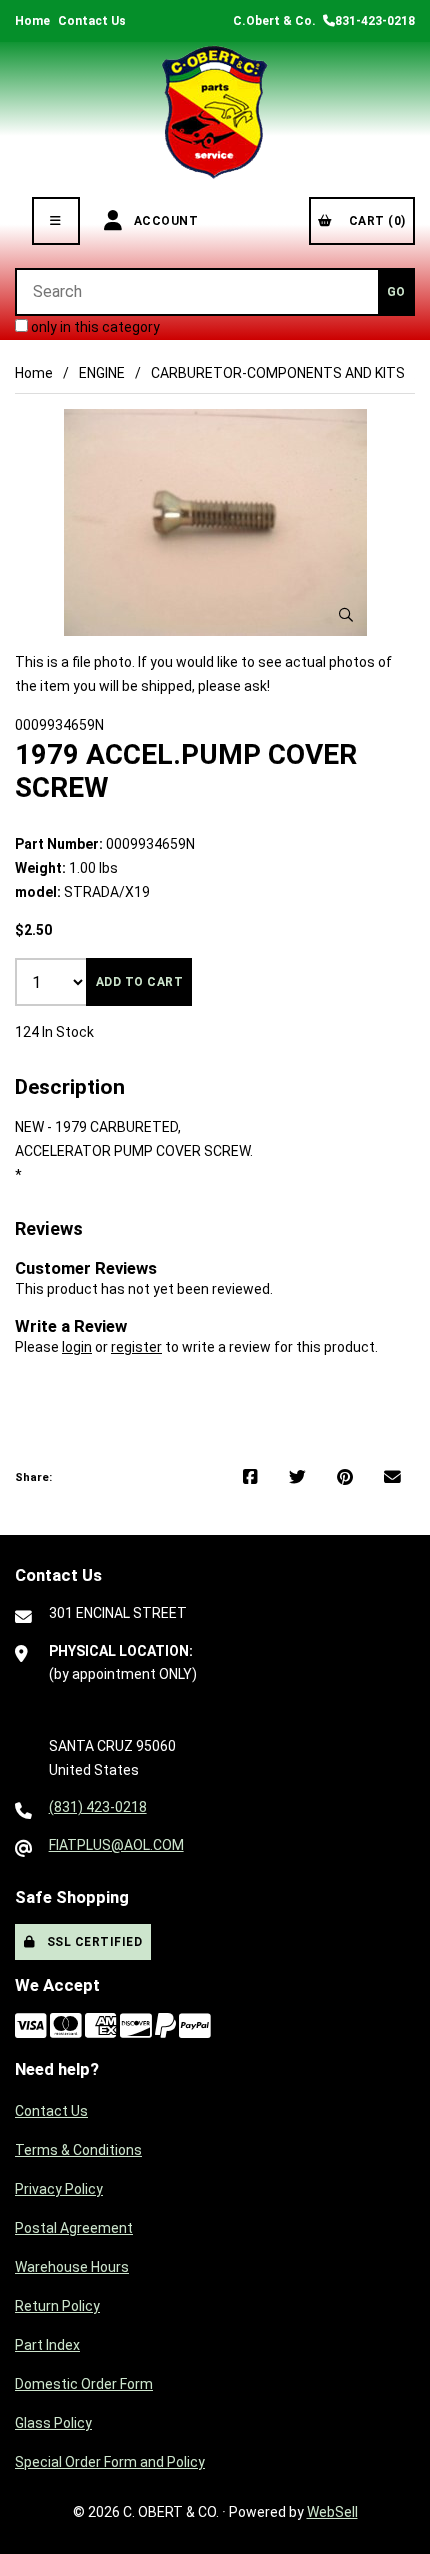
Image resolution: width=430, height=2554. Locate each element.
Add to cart (140, 982)
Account (163, 221)
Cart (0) (374, 221)
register (136, 1347)
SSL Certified (91, 1942)
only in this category (94, 327)
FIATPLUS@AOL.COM (116, 1845)
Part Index (47, 2345)
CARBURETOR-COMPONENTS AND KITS (278, 373)
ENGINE (102, 373)
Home (32, 21)
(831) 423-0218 (98, 1807)
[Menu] (56, 221)
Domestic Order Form (84, 2384)
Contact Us (92, 21)
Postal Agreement (74, 2228)
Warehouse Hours (72, 2267)
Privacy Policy (59, 2189)
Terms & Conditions (78, 2150)
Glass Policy (53, 2423)
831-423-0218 (375, 21)
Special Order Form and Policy (110, 2462)
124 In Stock (54, 1032)
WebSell (332, 2512)
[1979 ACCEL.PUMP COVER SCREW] (215, 522)
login (77, 1347)
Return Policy (57, 2306)
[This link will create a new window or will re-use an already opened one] (250, 1478)
